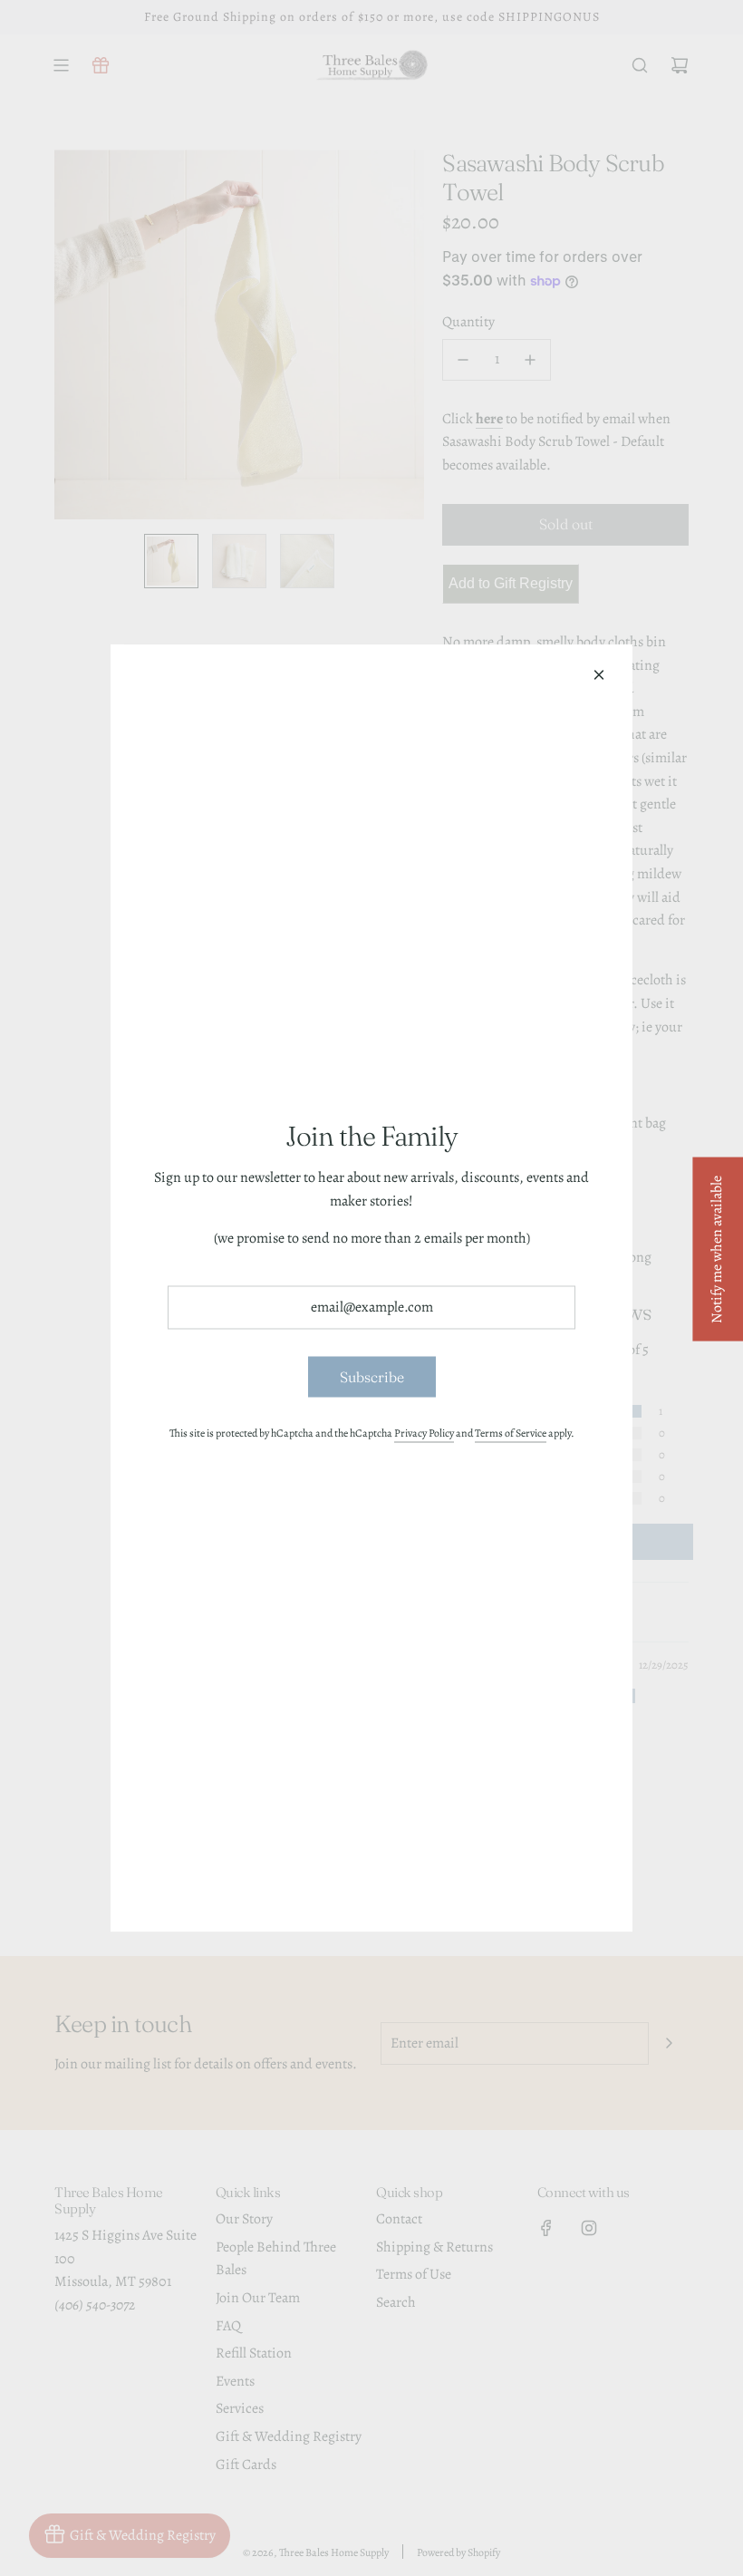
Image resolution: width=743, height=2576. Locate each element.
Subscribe (372, 1376)
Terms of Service (511, 1433)
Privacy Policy (424, 1433)
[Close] (599, 675)
